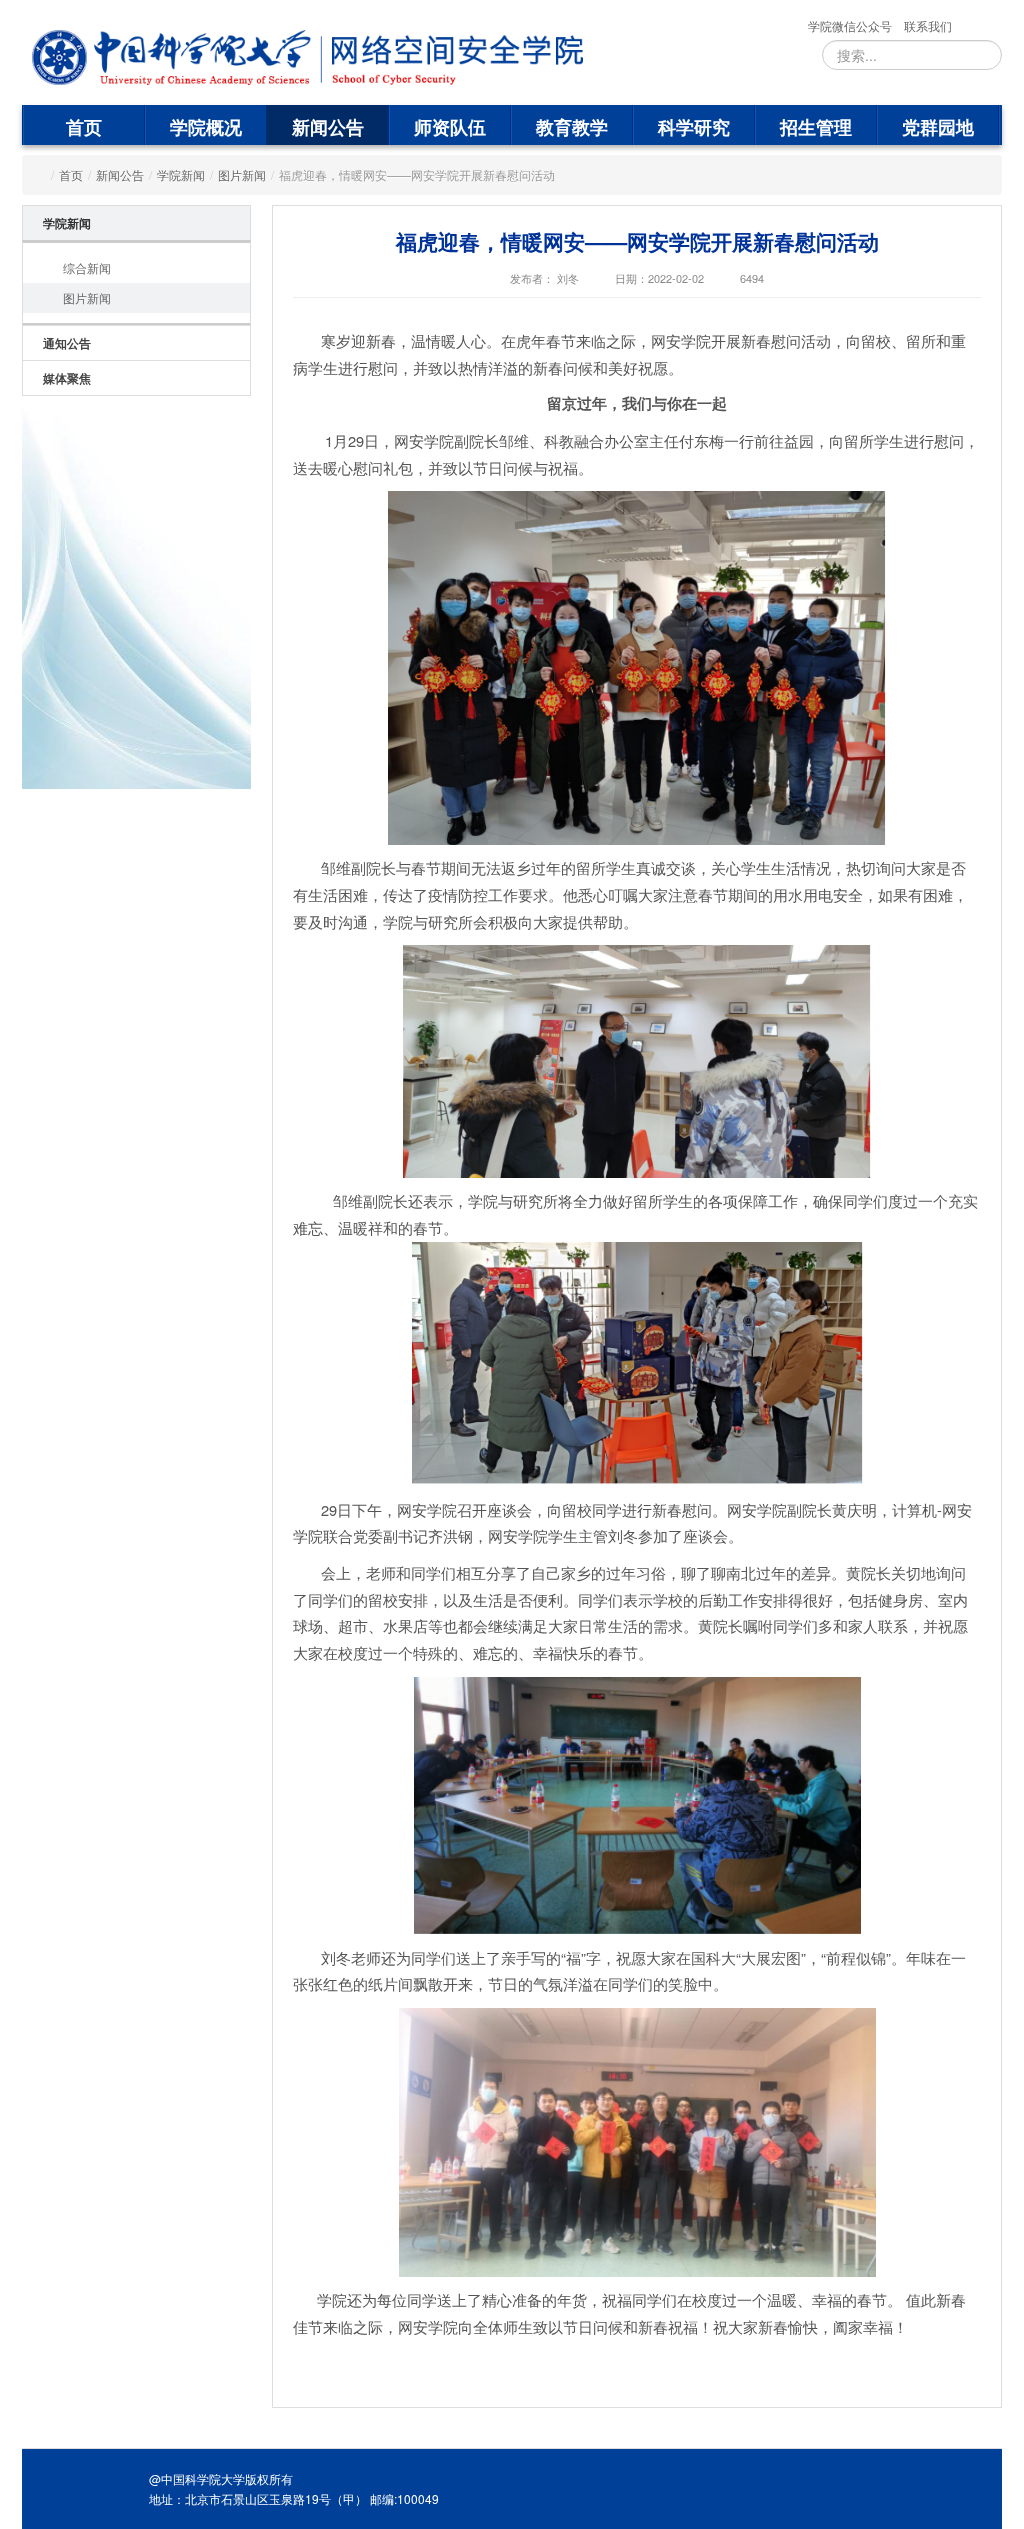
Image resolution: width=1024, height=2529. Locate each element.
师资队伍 (450, 127)
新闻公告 (328, 127)
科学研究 (694, 127)
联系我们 (928, 25)
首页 (84, 127)
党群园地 (938, 127)
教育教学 (572, 127)
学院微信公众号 (850, 25)
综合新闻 (87, 267)
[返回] (172, 57)
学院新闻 (181, 174)
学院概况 (206, 127)
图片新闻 (242, 174)
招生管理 (816, 127)
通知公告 (67, 343)
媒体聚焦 (67, 378)
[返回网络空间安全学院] (447, 57)
